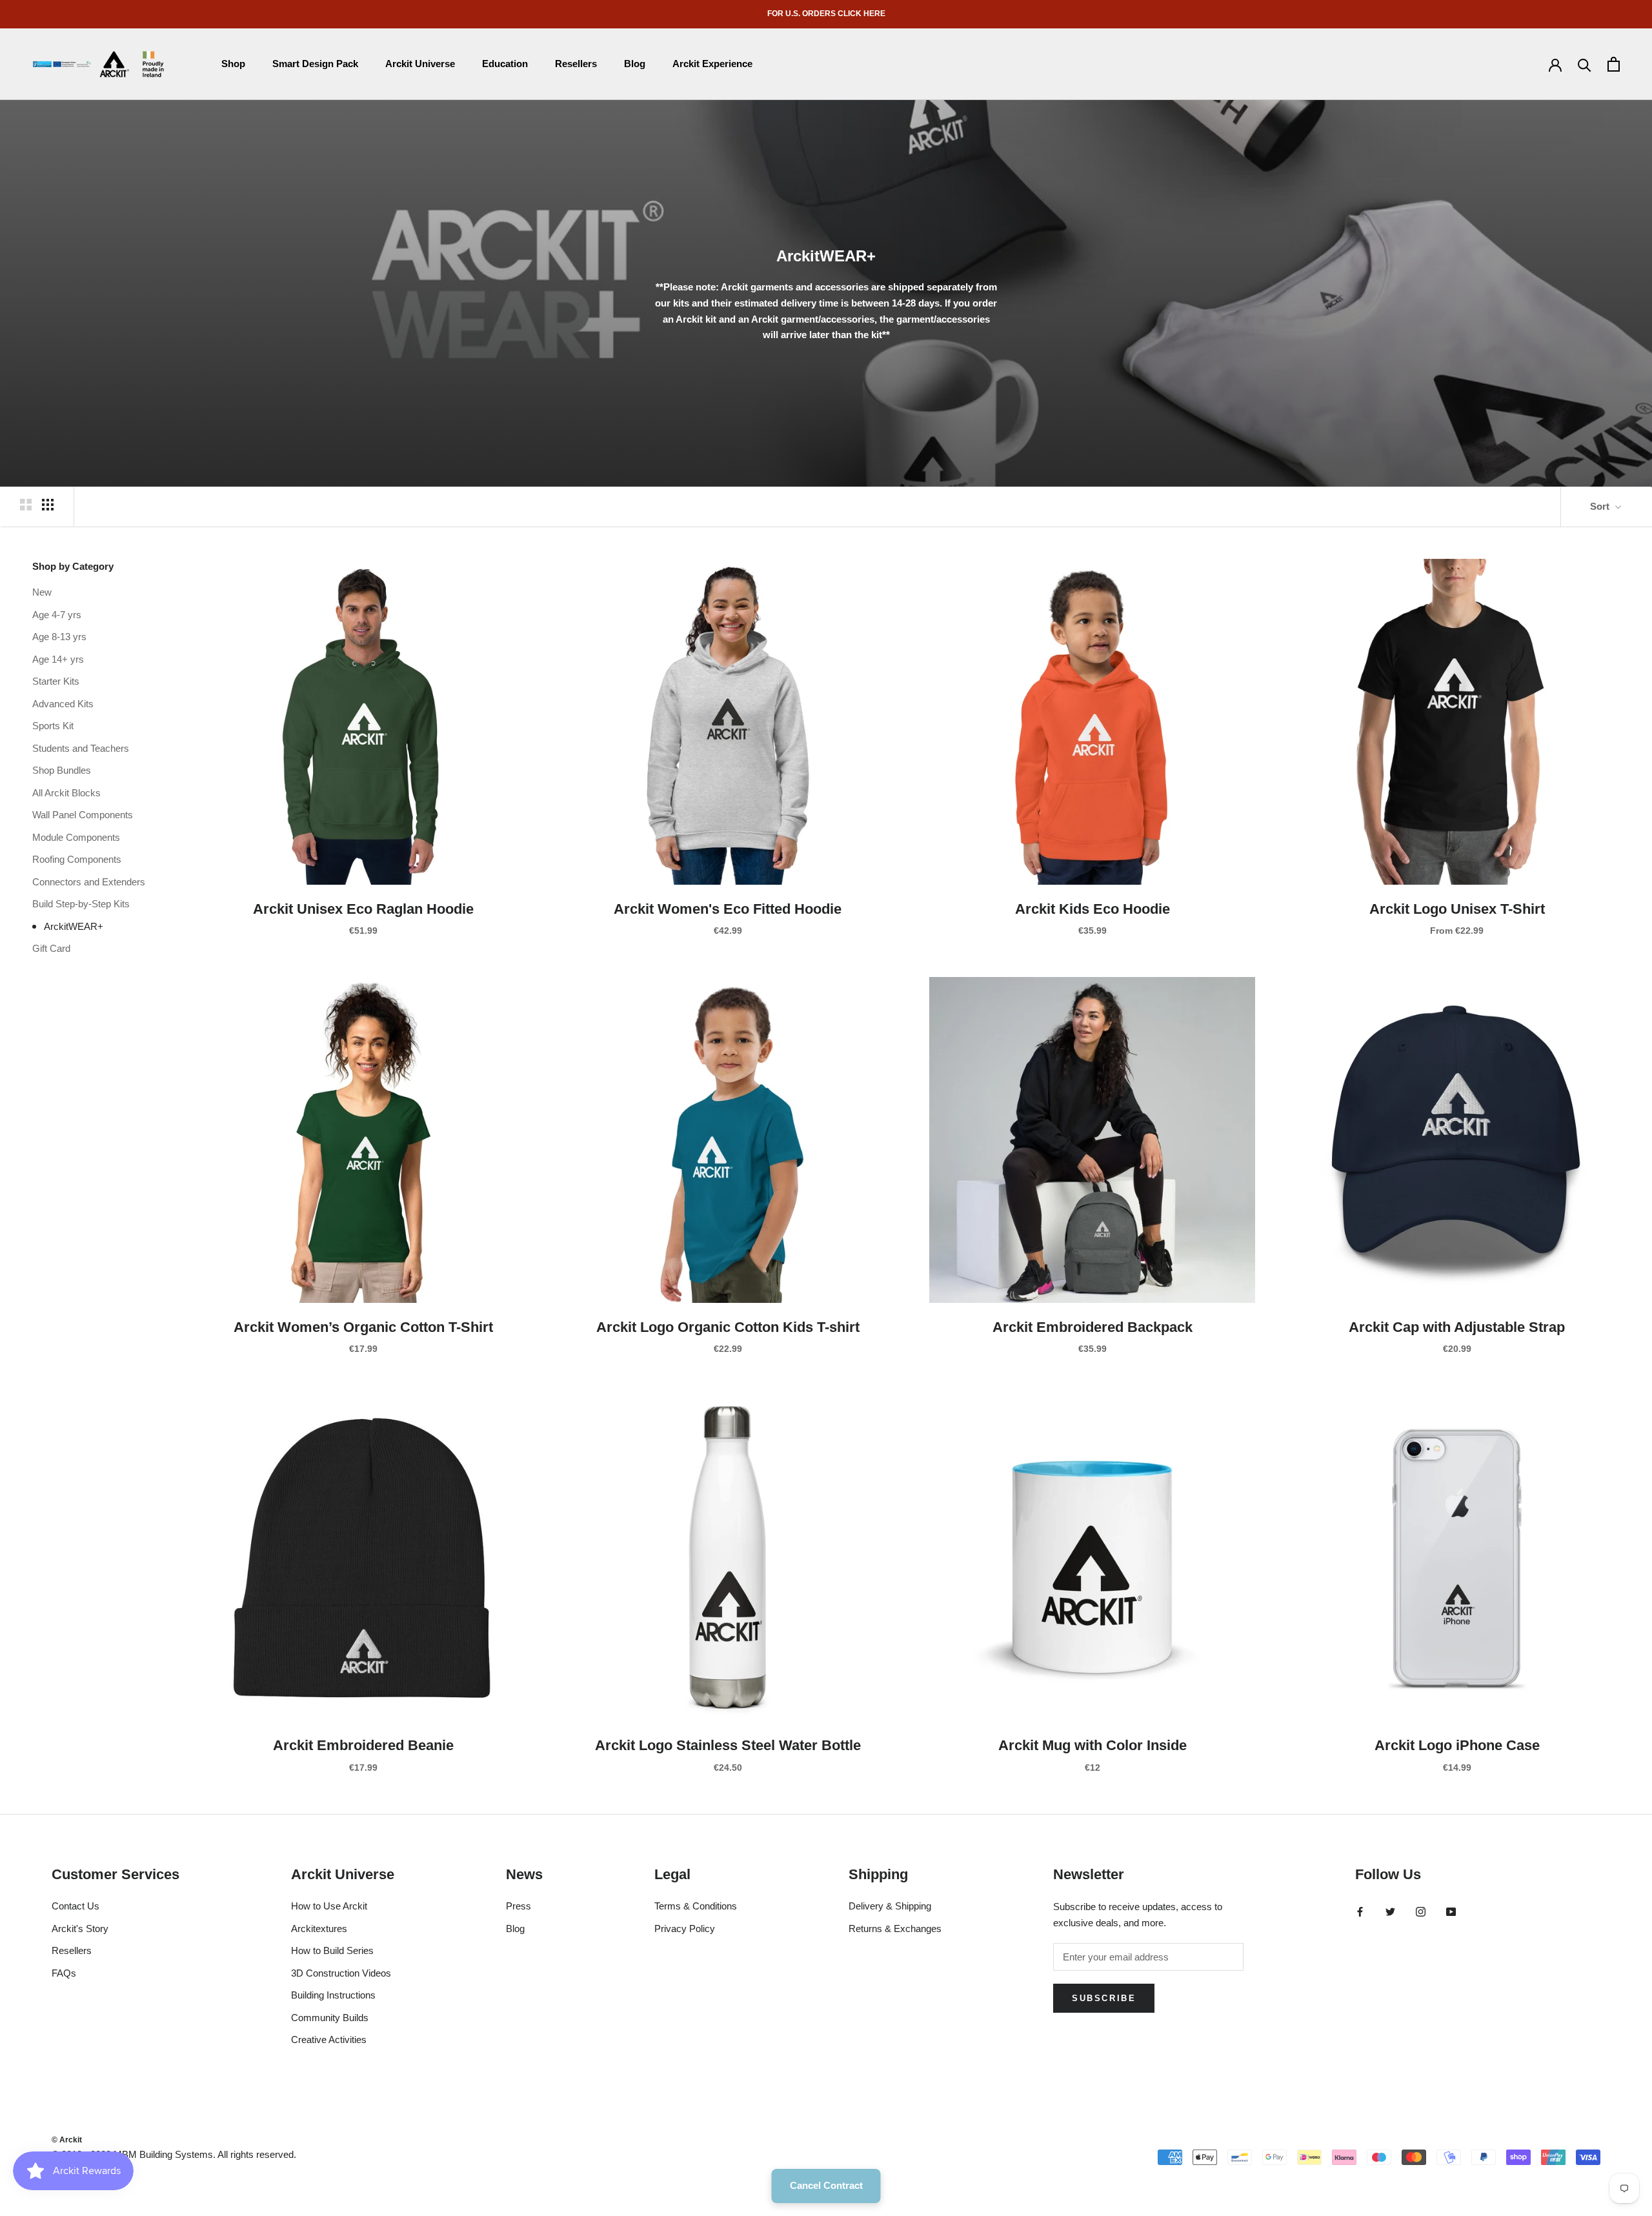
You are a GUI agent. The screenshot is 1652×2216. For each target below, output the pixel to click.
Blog (635, 64)
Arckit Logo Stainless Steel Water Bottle (728, 1745)
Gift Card (51, 948)
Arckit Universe (420, 64)
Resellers (576, 64)
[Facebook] (1360, 1911)
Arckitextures (319, 1929)
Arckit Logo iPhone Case (1457, 1745)
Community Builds (330, 2018)
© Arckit (67, 2140)
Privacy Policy (685, 1929)
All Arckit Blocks (66, 792)
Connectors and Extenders (89, 881)
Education (505, 64)
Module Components (76, 837)
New (42, 591)
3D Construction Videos (341, 1973)
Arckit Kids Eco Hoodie (1093, 909)
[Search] (1585, 64)
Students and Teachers (81, 748)
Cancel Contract (826, 2185)
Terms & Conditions (696, 1906)
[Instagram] (1421, 1911)
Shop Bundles (62, 770)
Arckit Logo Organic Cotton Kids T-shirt (728, 1327)
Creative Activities (329, 2040)
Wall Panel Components (83, 814)
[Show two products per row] (26, 505)
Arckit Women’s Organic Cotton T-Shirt (363, 1327)
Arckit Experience (712, 64)
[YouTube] (1451, 1911)
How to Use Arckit (329, 1906)
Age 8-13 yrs (59, 636)
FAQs (64, 1973)
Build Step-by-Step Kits (81, 903)
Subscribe (1104, 1998)
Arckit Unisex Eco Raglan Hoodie (363, 909)
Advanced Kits (63, 703)
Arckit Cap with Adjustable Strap (1457, 1327)
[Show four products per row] (48, 505)
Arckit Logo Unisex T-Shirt (1457, 909)
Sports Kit (53, 725)
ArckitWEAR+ (74, 926)
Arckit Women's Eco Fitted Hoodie (728, 909)
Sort (1601, 506)
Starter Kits (56, 680)
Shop (233, 64)
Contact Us (76, 1906)
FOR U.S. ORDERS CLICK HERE (826, 14)
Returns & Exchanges (895, 1929)
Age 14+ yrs (58, 659)
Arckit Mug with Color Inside (1093, 1745)
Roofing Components (77, 859)
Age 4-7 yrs (57, 614)
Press (519, 1906)
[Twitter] (1390, 1911)
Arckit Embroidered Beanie (363, 1745)
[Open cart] (1614, 64)
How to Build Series (332, 1950)
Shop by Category (73, 566)
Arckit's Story (80, 1929)
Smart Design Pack (315, 64)
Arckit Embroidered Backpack (1093, 1327)
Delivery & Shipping (890, 1906)
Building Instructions (333, 1995)
